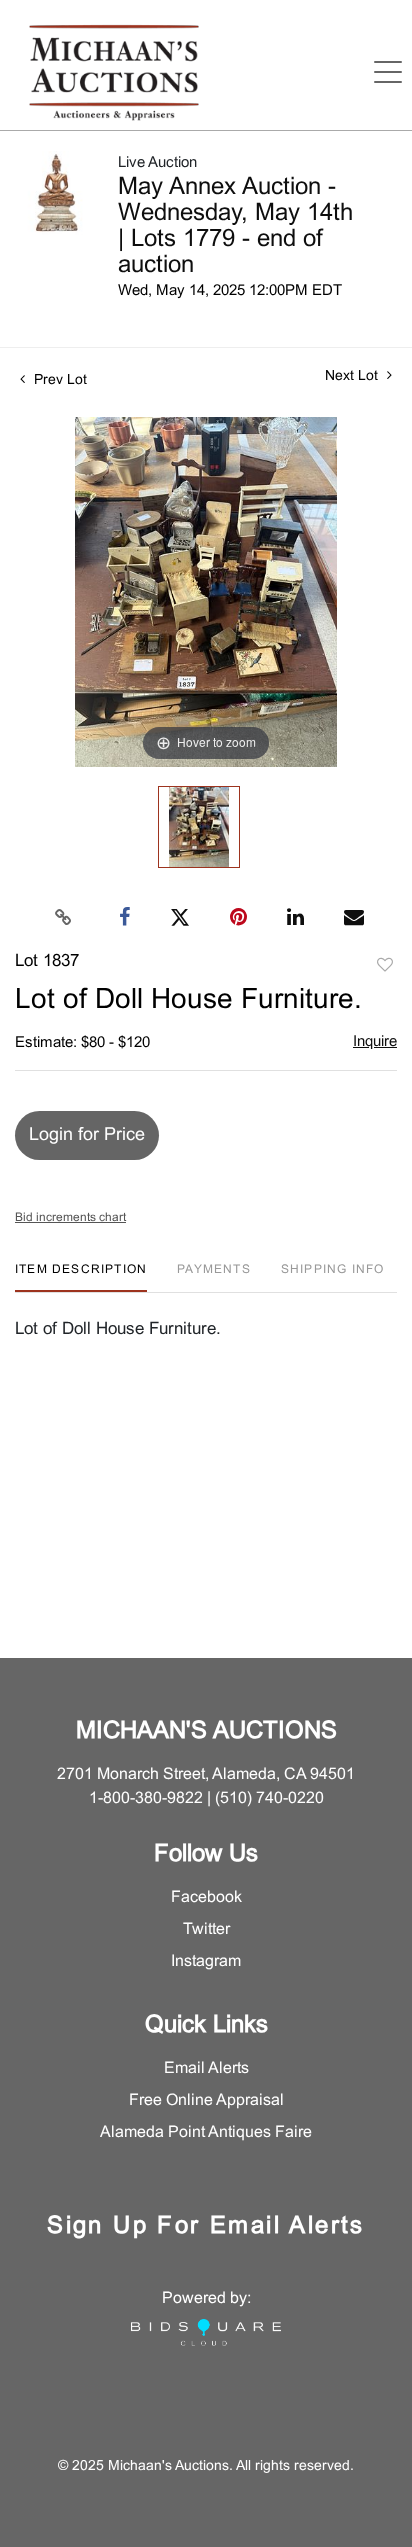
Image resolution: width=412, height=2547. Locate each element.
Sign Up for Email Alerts (206, 2227)
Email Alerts (206, 2068)
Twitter (206, 1929)
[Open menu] (388, 72)
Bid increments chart (70, 1218)
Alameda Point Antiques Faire (206, 2132)
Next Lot (353, 376)
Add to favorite (385, 966)
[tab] (81, 1277)
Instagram (206, 1961)
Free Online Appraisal (206, 2100)
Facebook (206, 1897)
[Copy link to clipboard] (64, 918)
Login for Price (87, 1135)
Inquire (375, 1042)
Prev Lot (58, 380)
